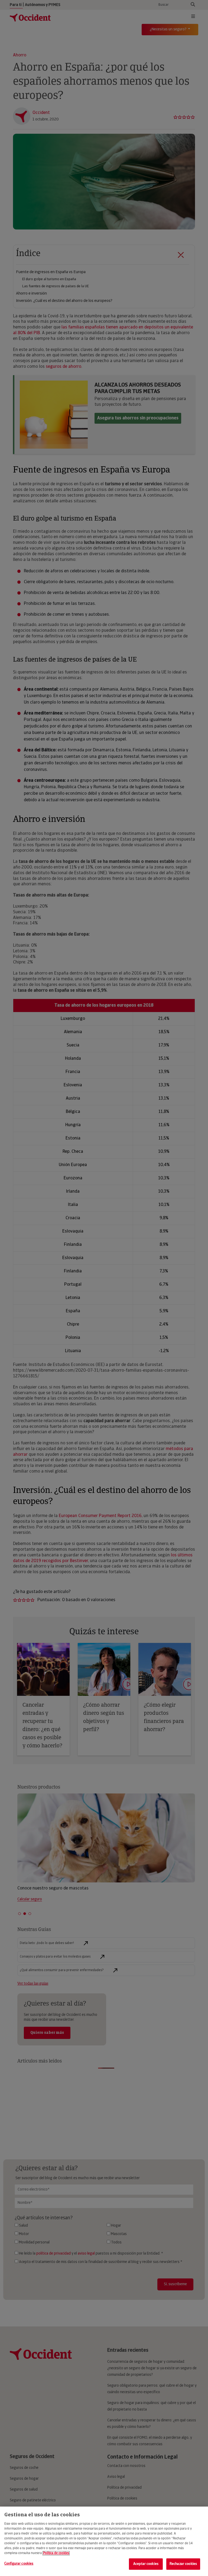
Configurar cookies (19, 2564)
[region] (104, 2541)
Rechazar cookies (183, 2564)
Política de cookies (56, 2553)
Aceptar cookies (146, 2564)
